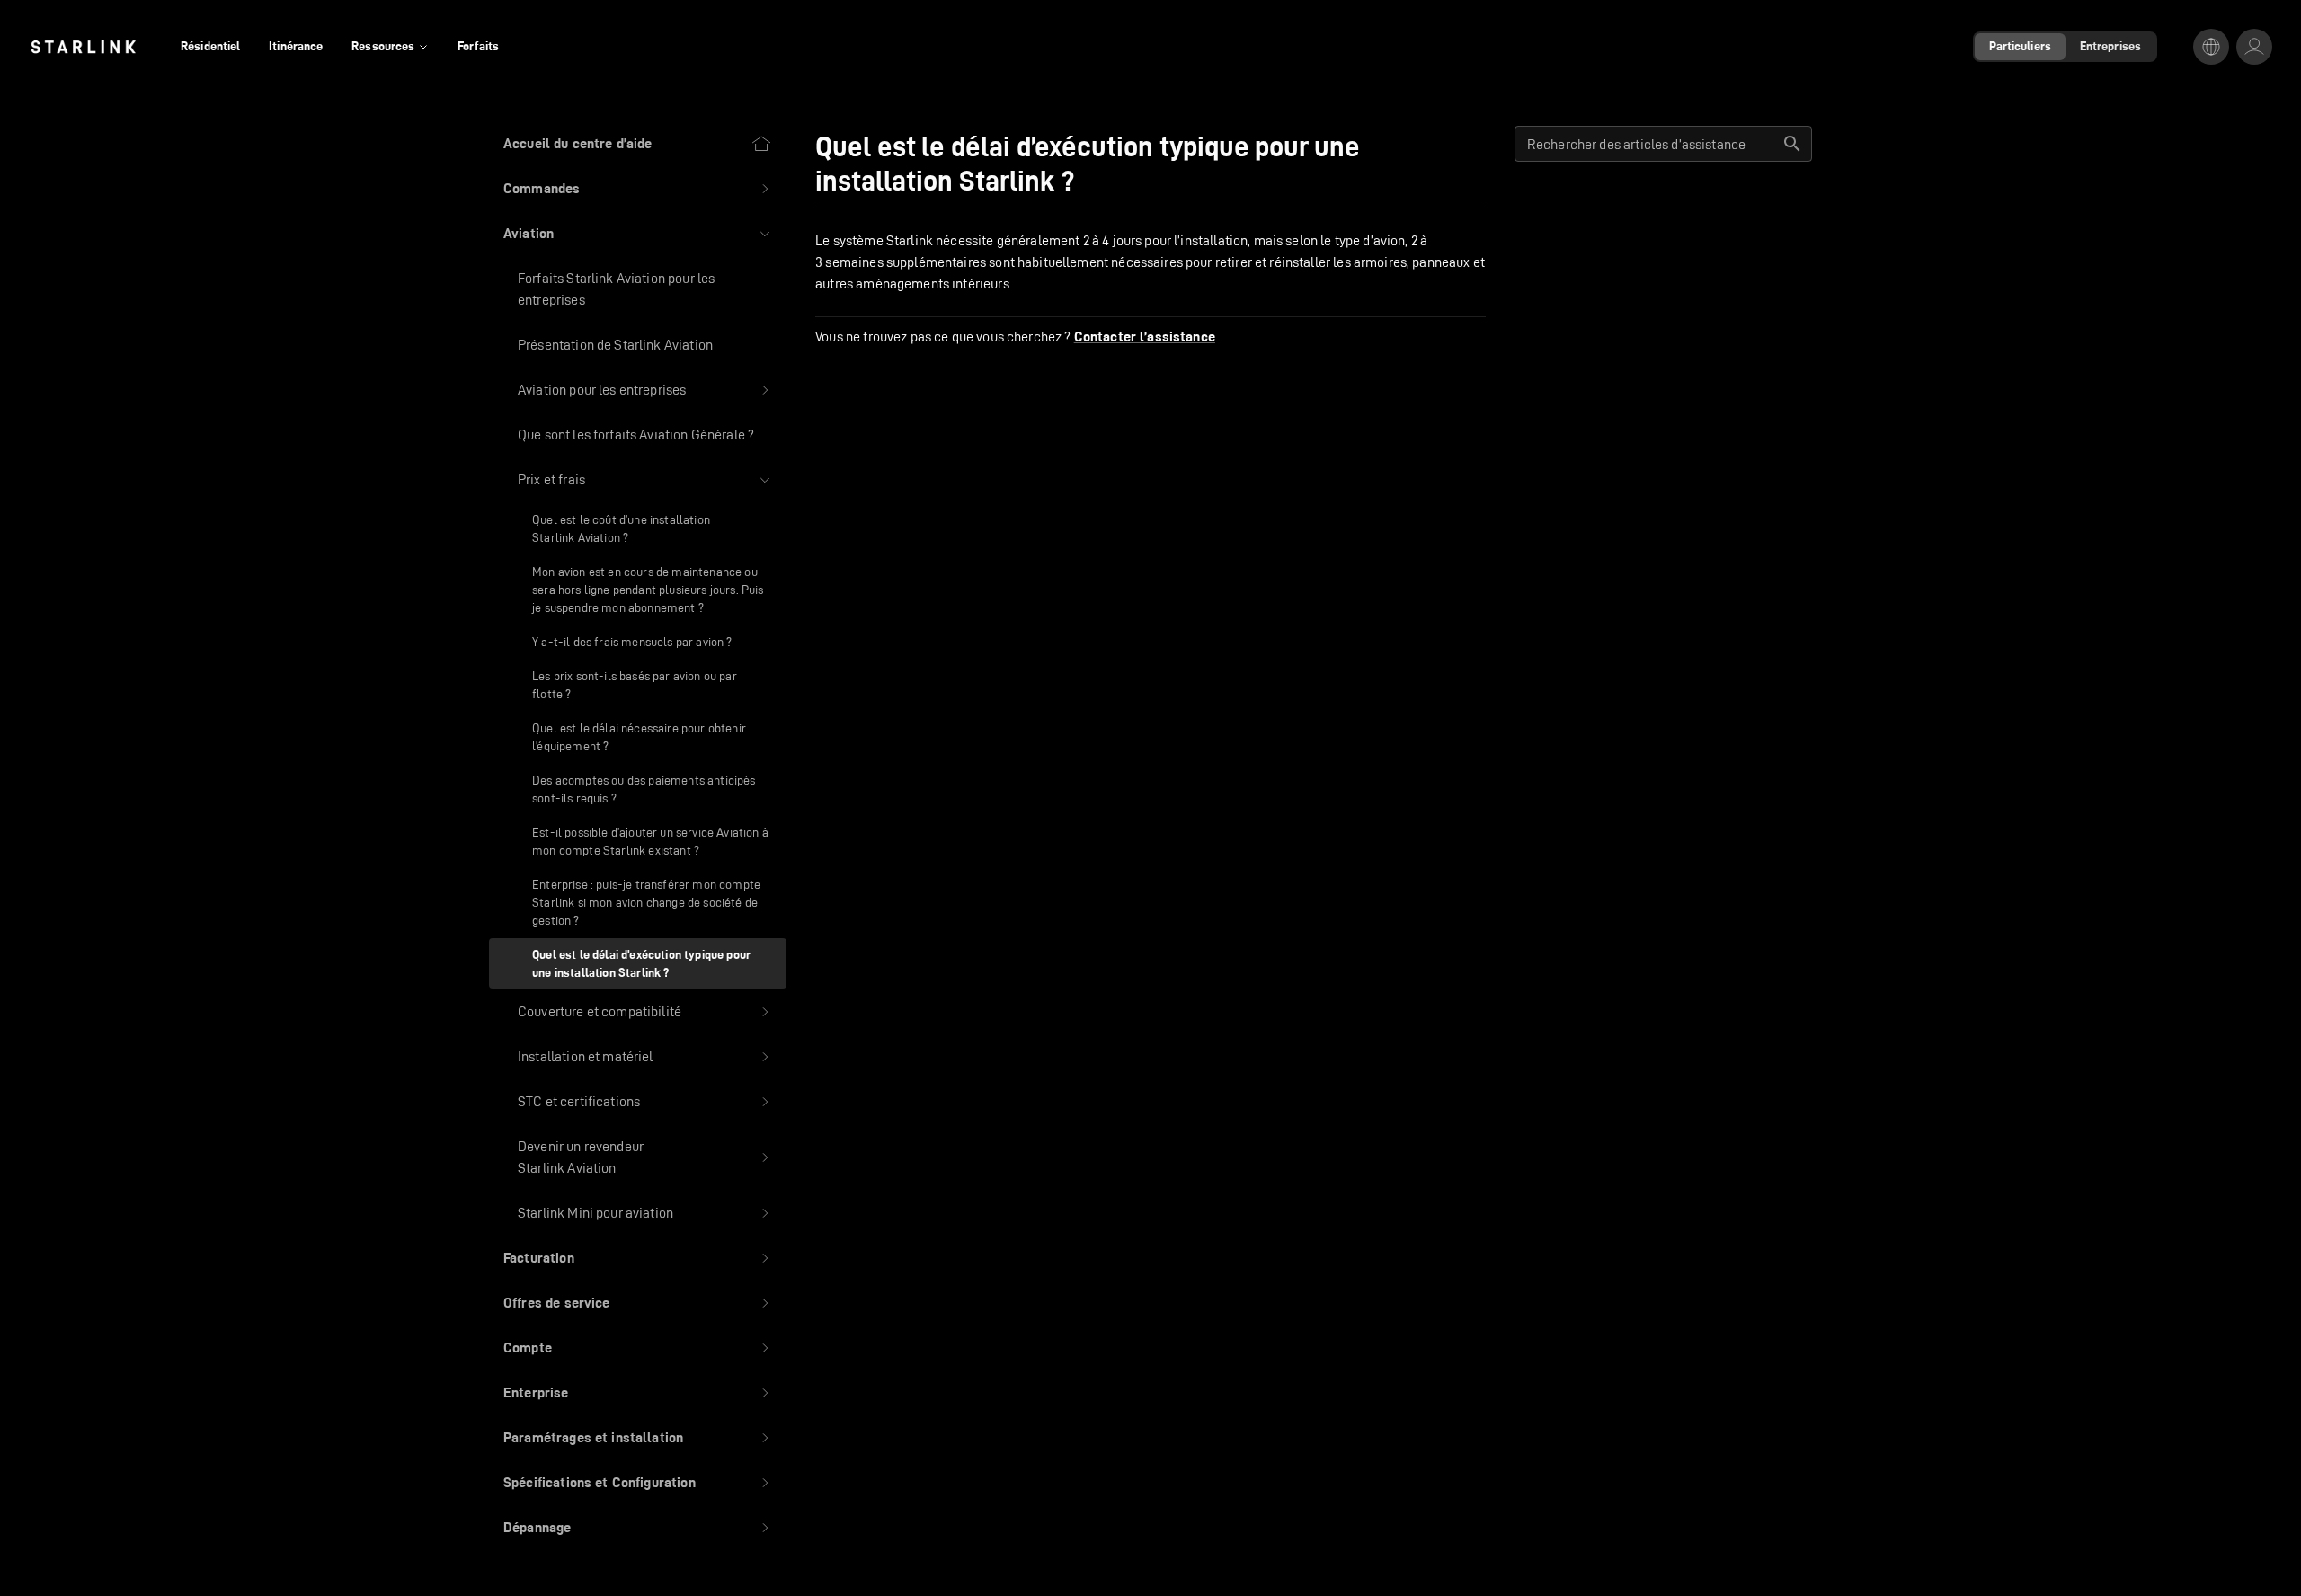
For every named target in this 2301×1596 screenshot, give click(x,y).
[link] (83, 47)
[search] (1792, 144)
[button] (638, 189)
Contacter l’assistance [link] (1145, 337)
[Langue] (2211, 47)
